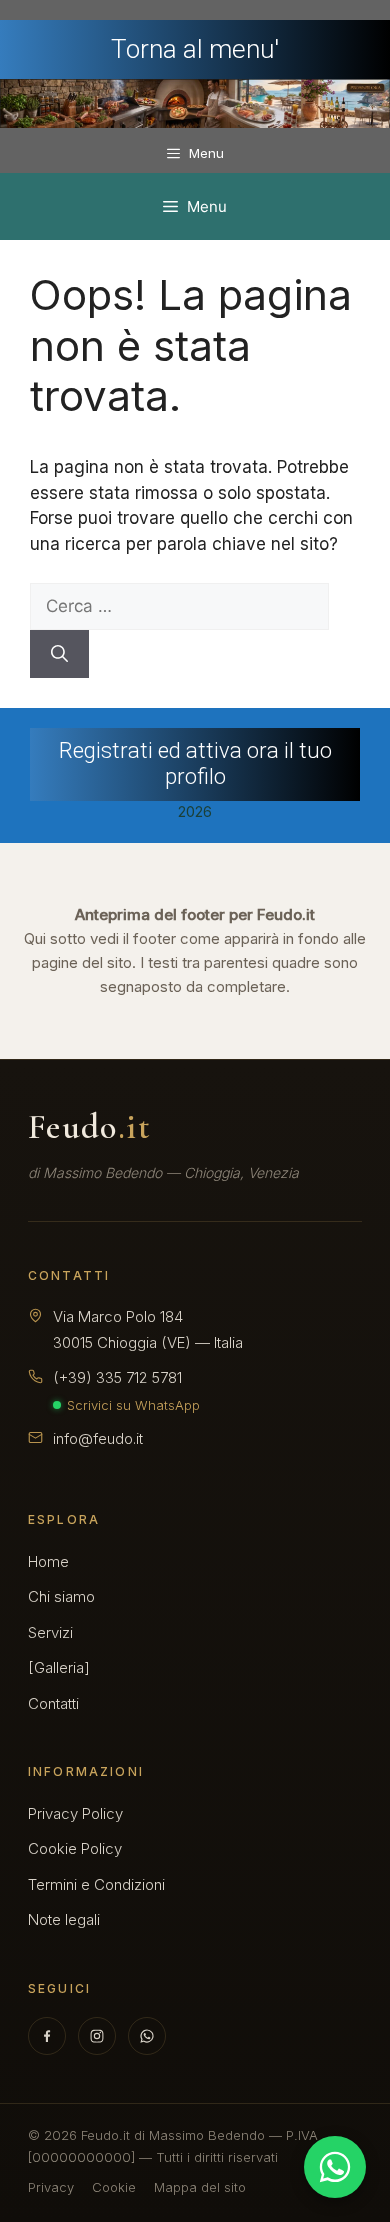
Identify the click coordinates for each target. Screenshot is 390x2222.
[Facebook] (47, 2036)
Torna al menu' (195, 49)
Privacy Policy (75, 1813)
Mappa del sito (200, 2187)
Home (48, 1561)
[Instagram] (97, 2036)
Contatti (53, 1703)
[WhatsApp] (147, 2036)
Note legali (64, 1919)
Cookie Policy (75, 1848)
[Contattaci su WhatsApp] (335, 2167)
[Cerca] (59, 654)
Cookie (114, 2187)
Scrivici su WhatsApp (133, 1405)
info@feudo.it (98, 1438)
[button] (195, 764)
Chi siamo (61, 1596)
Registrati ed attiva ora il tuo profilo (195, 763)
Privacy (51, 2187)
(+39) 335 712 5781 (117, 1377)
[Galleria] (59, 1667)
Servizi (50, 1632)
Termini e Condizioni (96, 1884)
